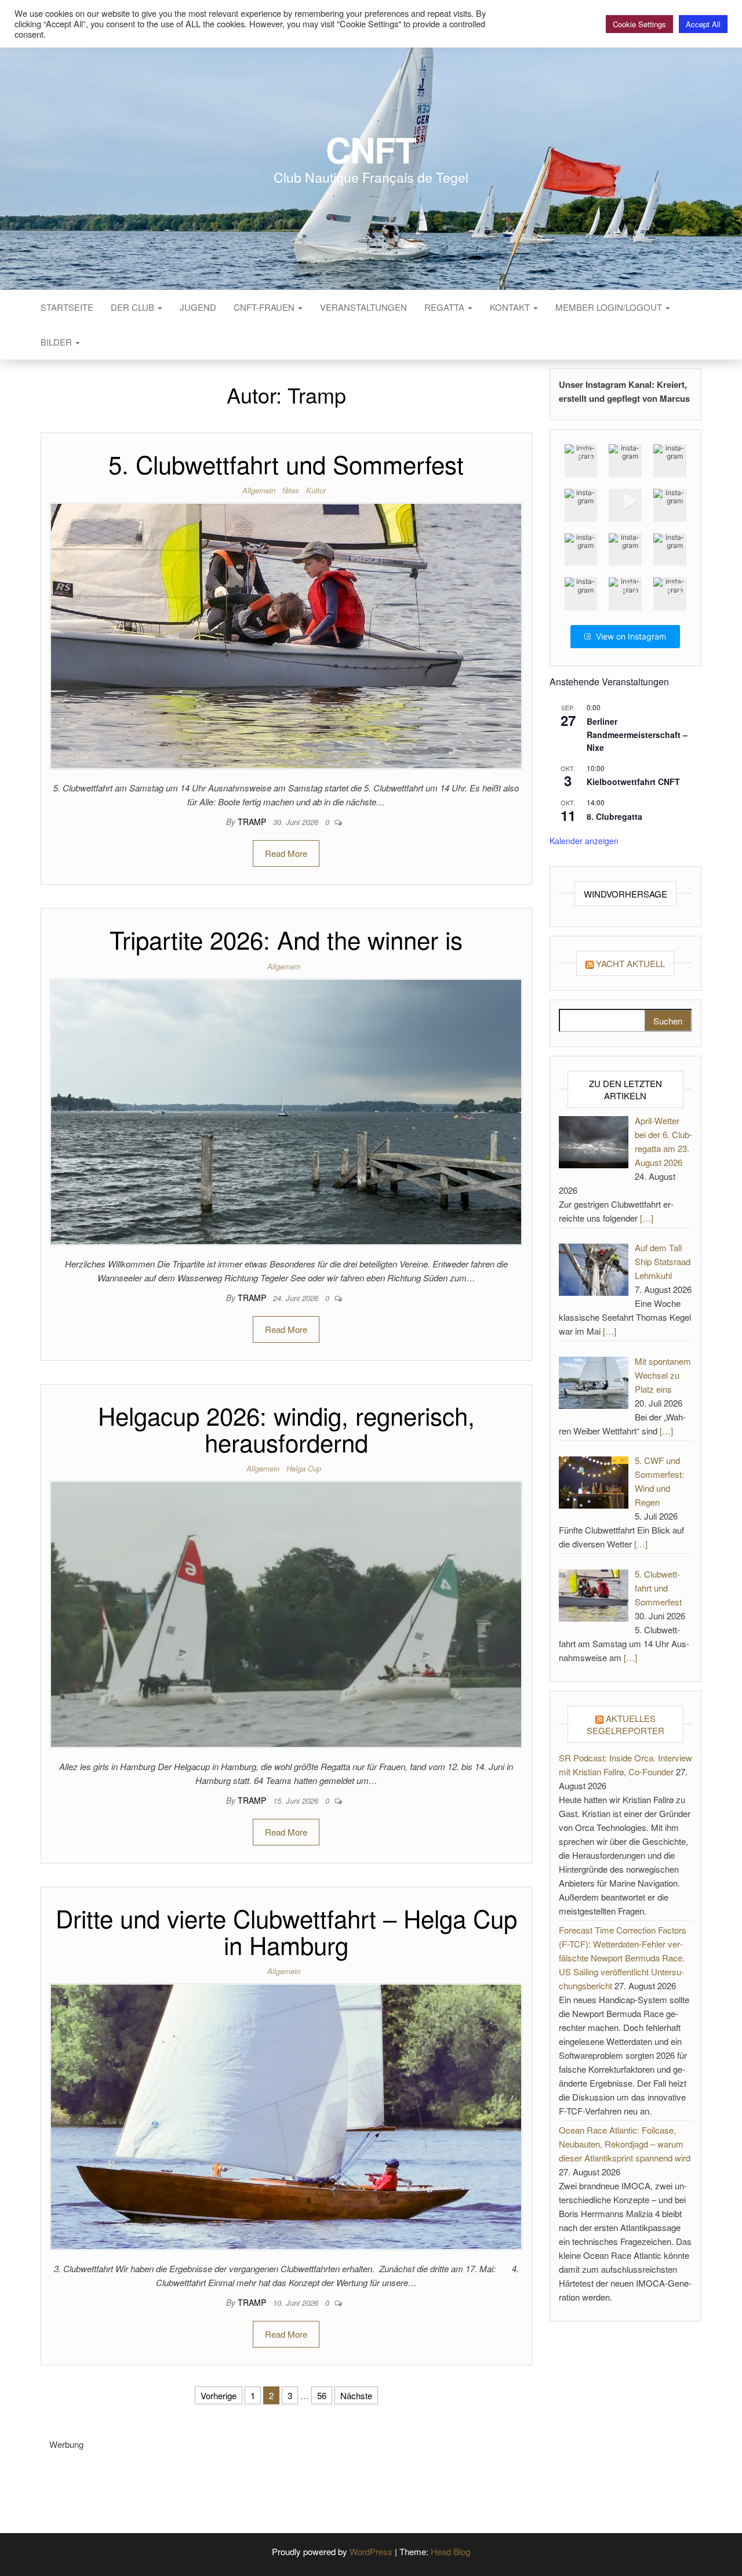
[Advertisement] (260, 2477)
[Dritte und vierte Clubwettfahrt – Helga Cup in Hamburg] (286, 2115)
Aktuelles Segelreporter (625, 1724)
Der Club (134, 307)
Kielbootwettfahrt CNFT (633, 782)
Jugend (198, 307)
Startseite (67, 307)
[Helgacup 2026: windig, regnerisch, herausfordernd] (286, 1613)
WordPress (371, 2551)
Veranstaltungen (363, 307)
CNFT (371, 149)
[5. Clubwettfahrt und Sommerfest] (286, 635)
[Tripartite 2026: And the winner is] (286, 1111)
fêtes (291, 490)
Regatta (445, 307)
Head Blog (450, 2551)
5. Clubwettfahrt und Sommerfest (286, 464)
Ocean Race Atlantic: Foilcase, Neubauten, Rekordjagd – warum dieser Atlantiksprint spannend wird (625, 2144)
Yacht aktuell (630, 963)
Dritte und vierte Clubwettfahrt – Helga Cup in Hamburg (286, 1931)
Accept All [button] (703, 24)
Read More (286, 853)
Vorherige (219, 2395)
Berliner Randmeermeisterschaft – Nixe (637, 734)
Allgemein (259, 490)
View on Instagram (631, 636)
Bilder (57, 342)
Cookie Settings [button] (639, 24)
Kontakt (511, 307)
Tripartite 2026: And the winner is (286, 939)
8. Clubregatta (614, 816)
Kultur (316, 490)
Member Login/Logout (610, 307)
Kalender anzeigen (584, 841)
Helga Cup (304, 1468)
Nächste (356, 2395)
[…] (647, 1218)
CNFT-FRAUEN (265, 307)
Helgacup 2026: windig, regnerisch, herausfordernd (286, 1429)
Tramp (253, 822)
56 (322, 2395)
